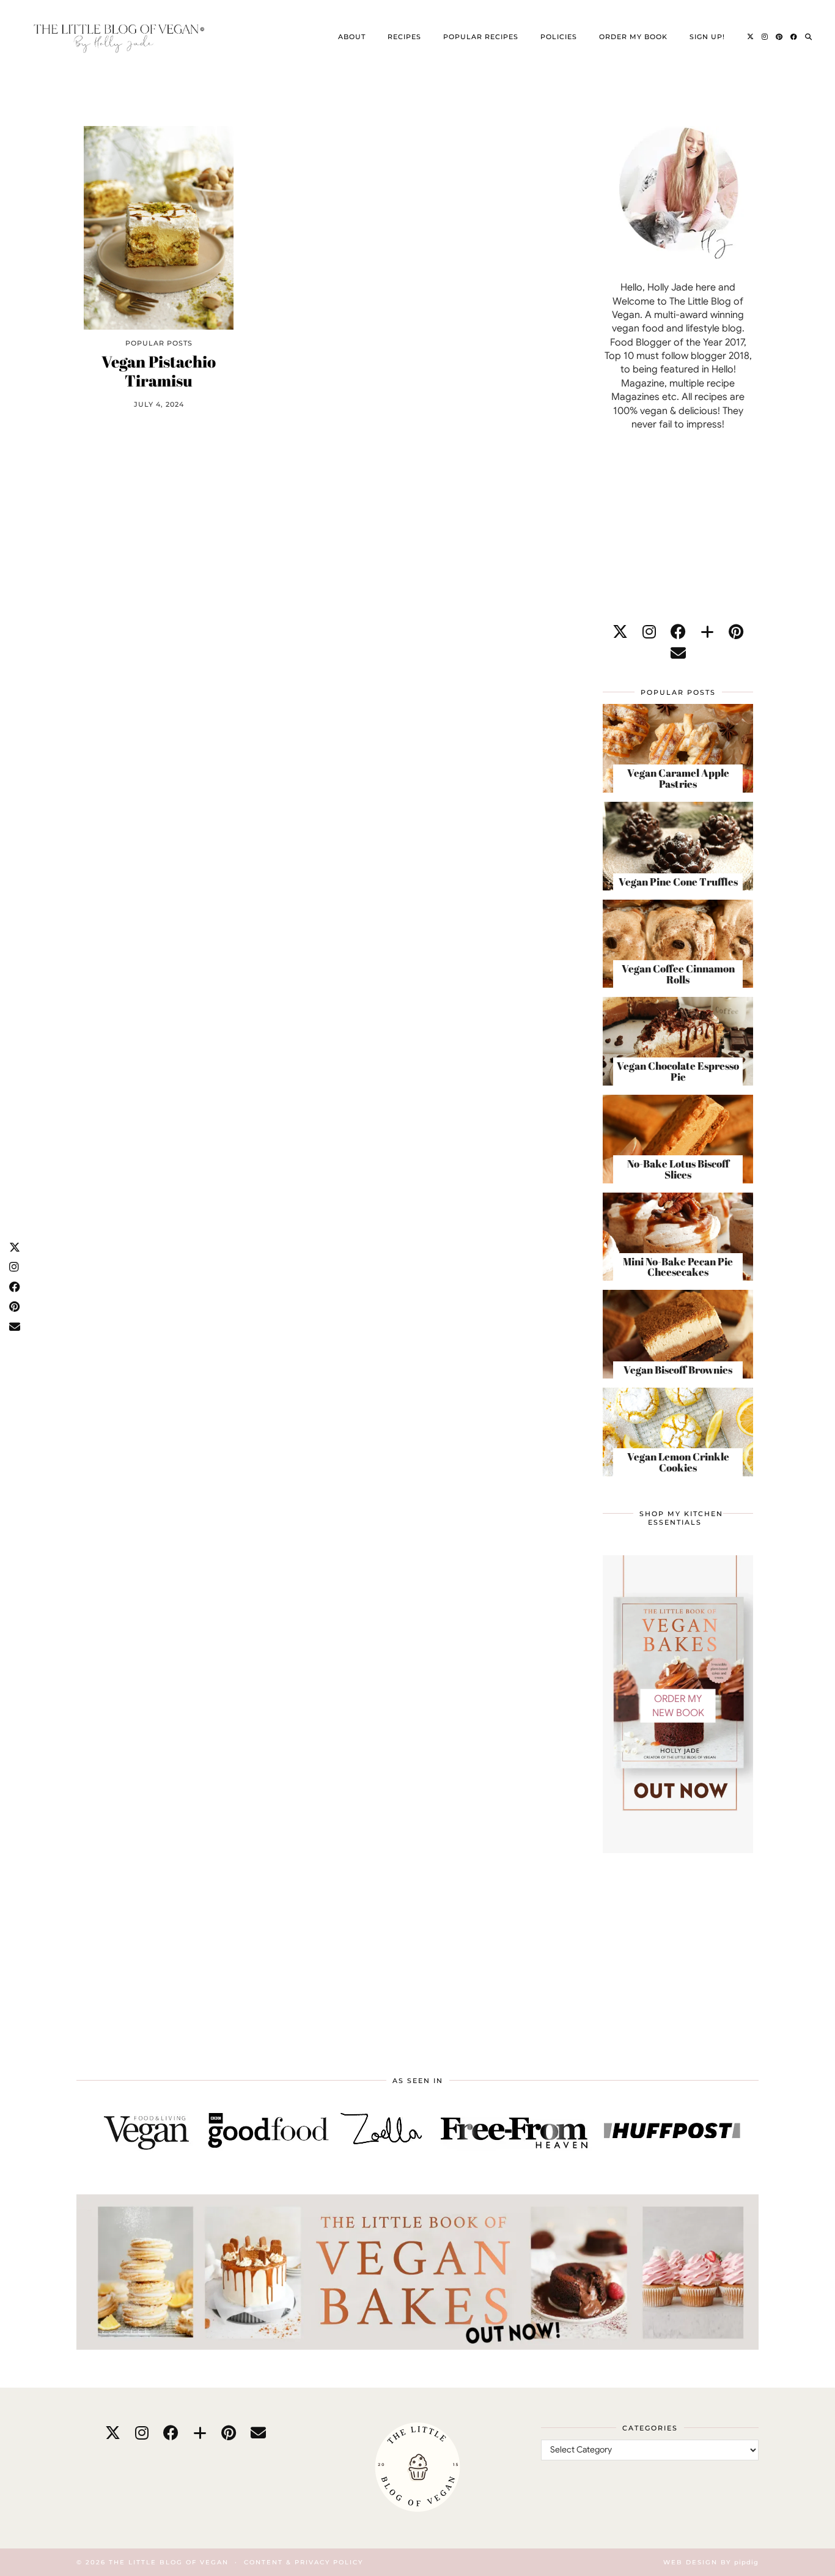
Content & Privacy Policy (303, 2562)
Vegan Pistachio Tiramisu (159, 371)
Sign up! (707, 37)
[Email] (678, 653)
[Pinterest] (779, 37)
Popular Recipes (481, 37)
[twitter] (620, 632)
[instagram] (649, 632)
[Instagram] (765, 37)
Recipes (404, 37)
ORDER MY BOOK (633, 37)
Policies (559, 37)
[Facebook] (794, 37)
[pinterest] (736, 632)
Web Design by (711, 2562)
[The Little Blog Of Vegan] (117, 37)
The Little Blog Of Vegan (169, 2562)
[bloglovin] (707, 632)
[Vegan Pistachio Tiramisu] (159, 228)
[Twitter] (751, 37)
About (352, 37)
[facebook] (678, 632)
